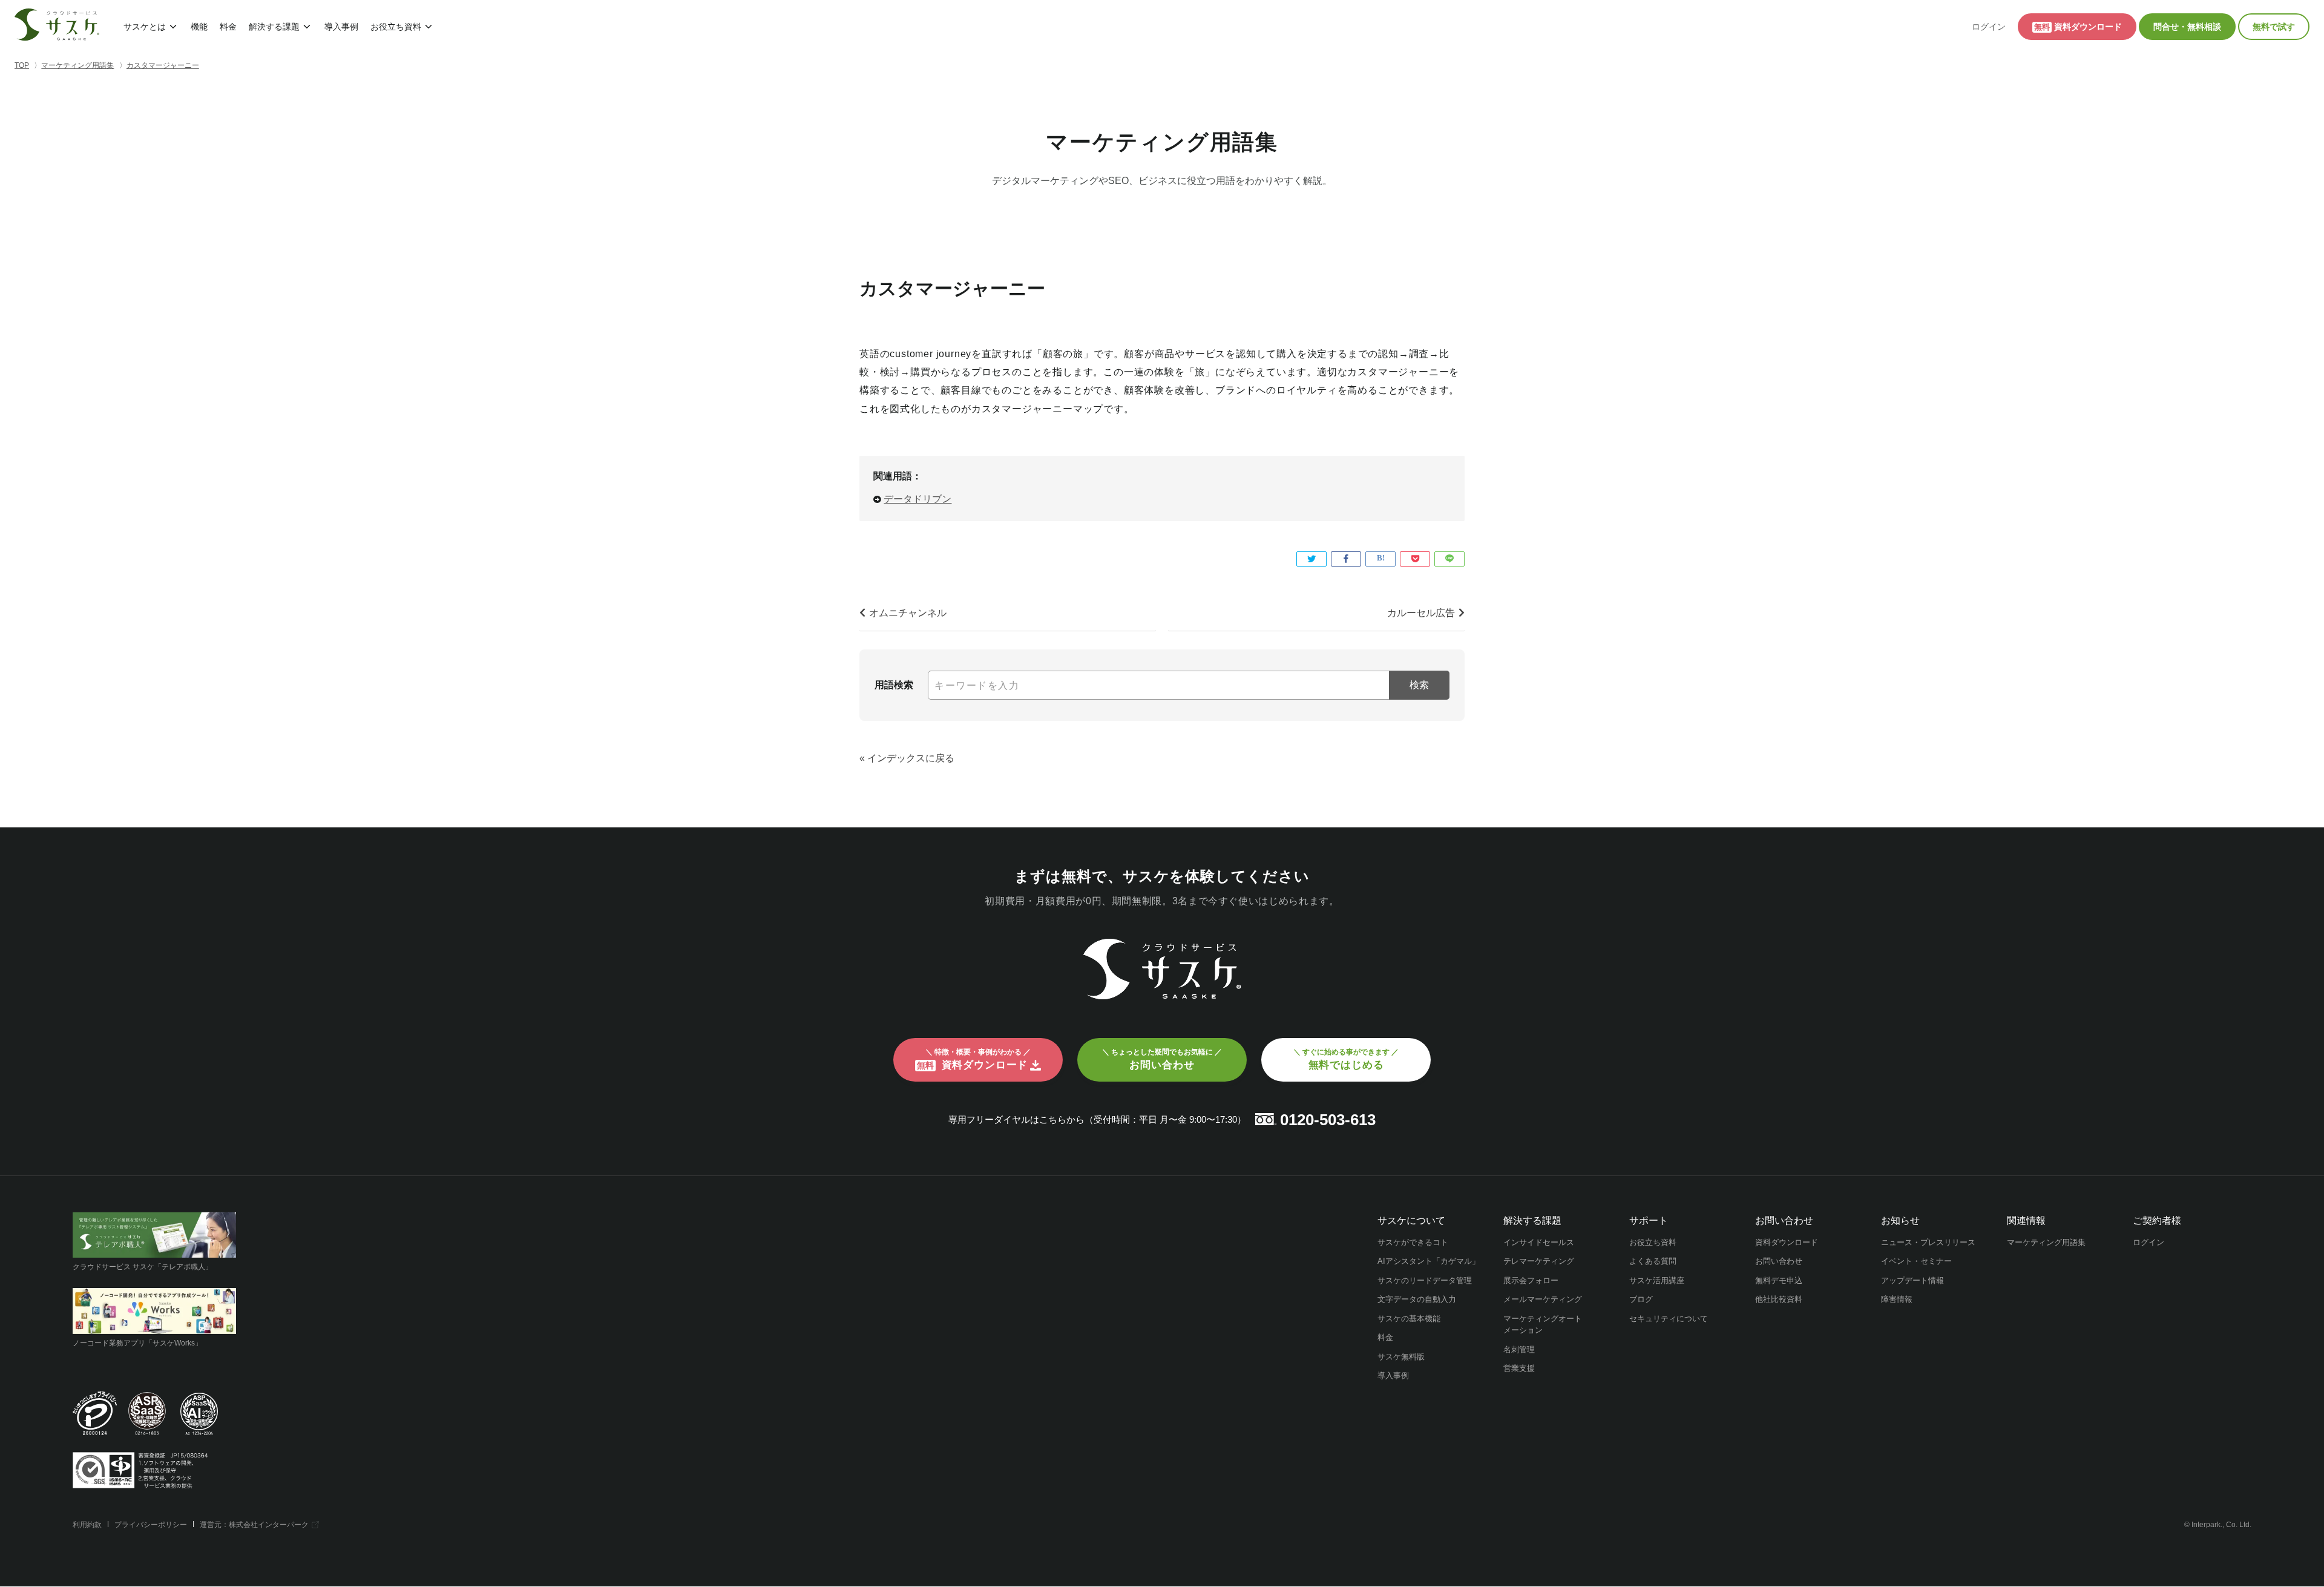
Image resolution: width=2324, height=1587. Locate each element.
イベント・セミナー (1916, 1261)
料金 (228, 27)
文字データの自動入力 (1417, 1299)
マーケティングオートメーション (1543, 1325)
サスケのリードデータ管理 (1425, 1280)
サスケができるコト (1413, 1242)
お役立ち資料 (396, 27)
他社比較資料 (1779, 1299)
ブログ (1641, 1299)
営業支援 (1519, 1368)
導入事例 (341, 27)
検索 (1419, 685)
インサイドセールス (1539, 1242)
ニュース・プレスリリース (1928, 1242)
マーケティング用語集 (2046, 1242)
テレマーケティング (1539, 1261)
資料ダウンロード (1787, 1242)
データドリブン (917, 499)
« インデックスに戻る (907, 758)
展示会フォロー (1531, 1280)
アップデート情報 (1912, 1280)
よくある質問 (1653, 1261)
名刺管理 (1519, 1349)
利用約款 (87, 1525)
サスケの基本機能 (1409, 1319)
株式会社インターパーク (269, 1525)
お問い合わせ (1779, 1261)
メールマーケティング (1543, 1299)
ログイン (1989, 27)
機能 (199, 27)
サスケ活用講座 (1657, 1280)
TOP (22, 65)
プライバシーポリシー (151, 1525)
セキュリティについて (1669, 1319)
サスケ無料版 (1401, 1357)
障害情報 (1897, 1299)
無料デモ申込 (1779, 1280)
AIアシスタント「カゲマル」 (1429, 1261)
